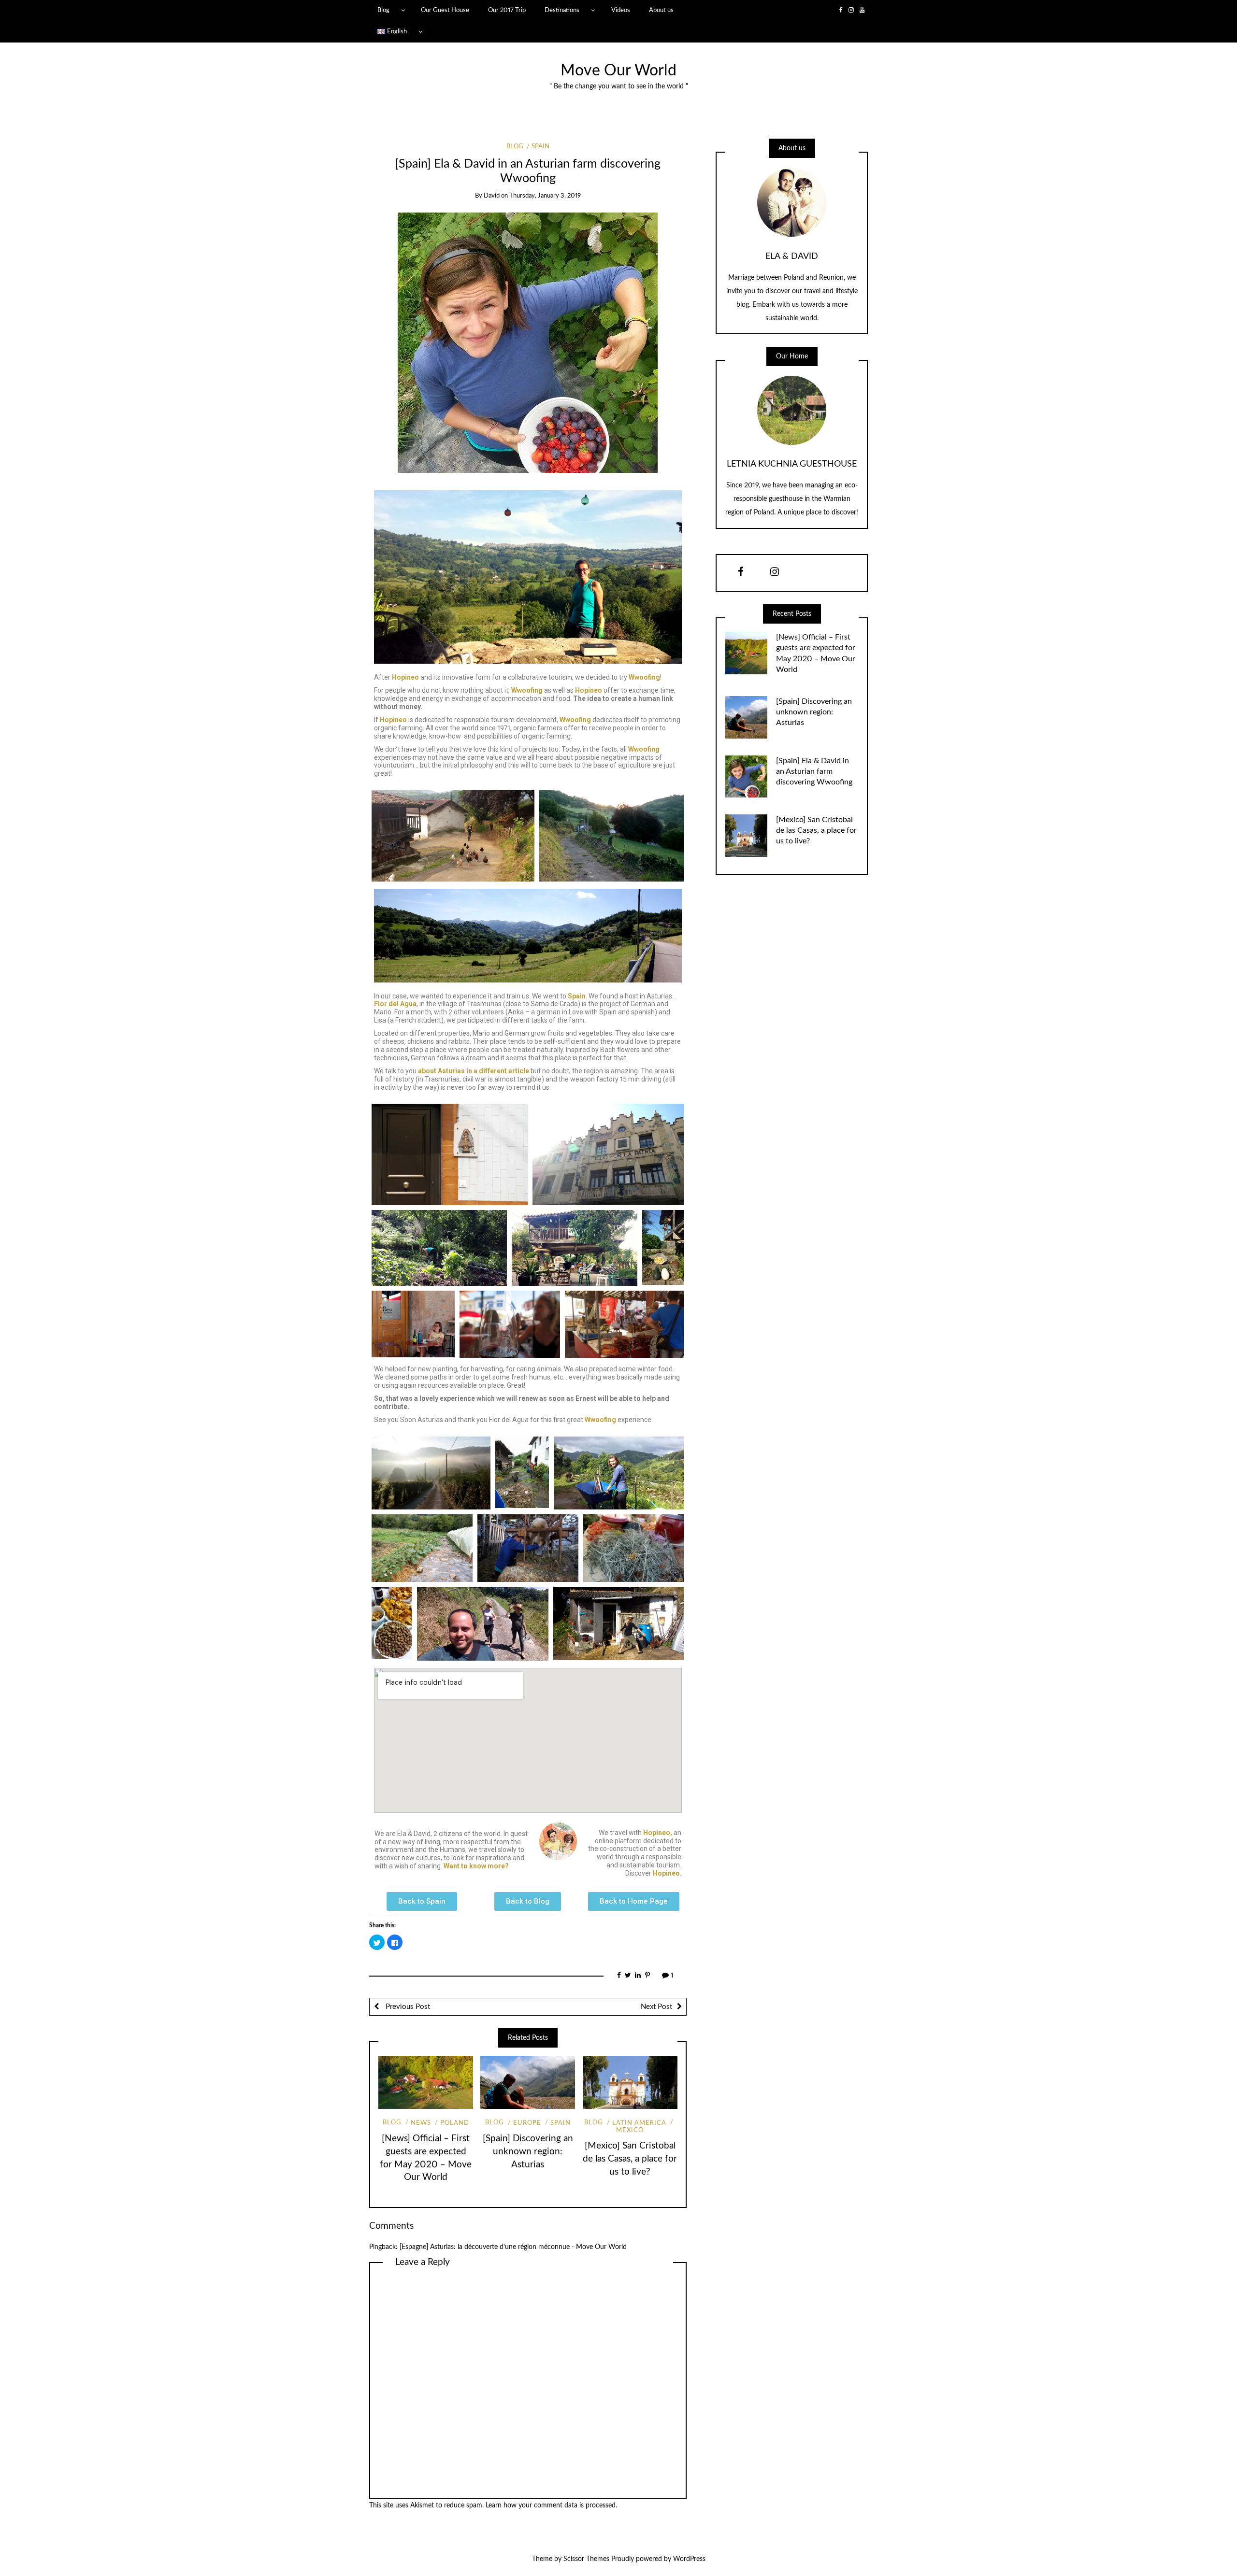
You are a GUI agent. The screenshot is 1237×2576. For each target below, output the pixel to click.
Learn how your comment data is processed (551, 2505)
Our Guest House (445, 10)
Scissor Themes (586, 2559)
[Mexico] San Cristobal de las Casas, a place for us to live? (630, 2159)
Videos (621, 10)
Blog (383, 10)
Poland (455, 2123)
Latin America (639, 2123)
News (421, 2123)
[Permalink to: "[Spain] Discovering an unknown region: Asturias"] (528, 2082)
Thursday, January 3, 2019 (545, 196)
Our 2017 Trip (507, 10)
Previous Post (407, 2007)
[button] (422, 1901)
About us (661, 10)
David (492, 196)
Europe (527, 2123)
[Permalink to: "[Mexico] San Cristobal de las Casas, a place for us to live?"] (630, 2082)
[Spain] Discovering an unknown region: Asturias (528, 2152)
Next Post (656, 2007)
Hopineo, (658, 1833)
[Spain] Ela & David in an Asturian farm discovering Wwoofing (814, 771)
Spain (540, 147)
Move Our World (618, 71)
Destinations (562, 10)
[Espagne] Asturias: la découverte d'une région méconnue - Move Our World (513, 2247)
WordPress (689, 2559)
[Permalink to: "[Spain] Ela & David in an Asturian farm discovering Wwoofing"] (528, 342)
